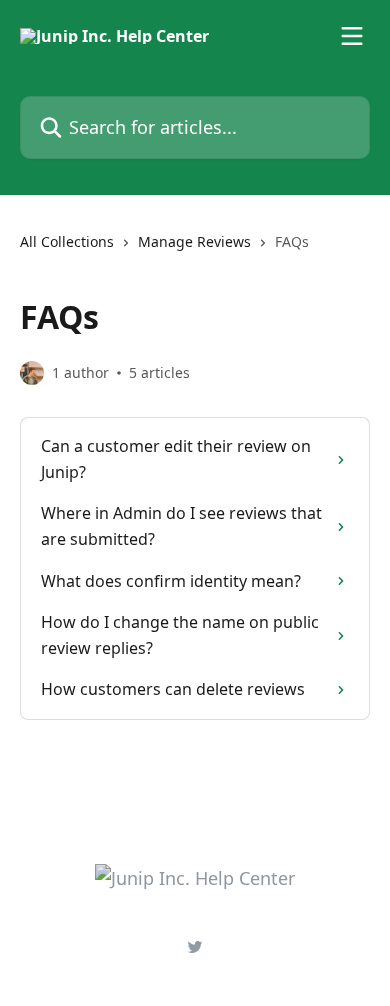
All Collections (67, 241)
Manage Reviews (194, 241)
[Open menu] (352, 36)
